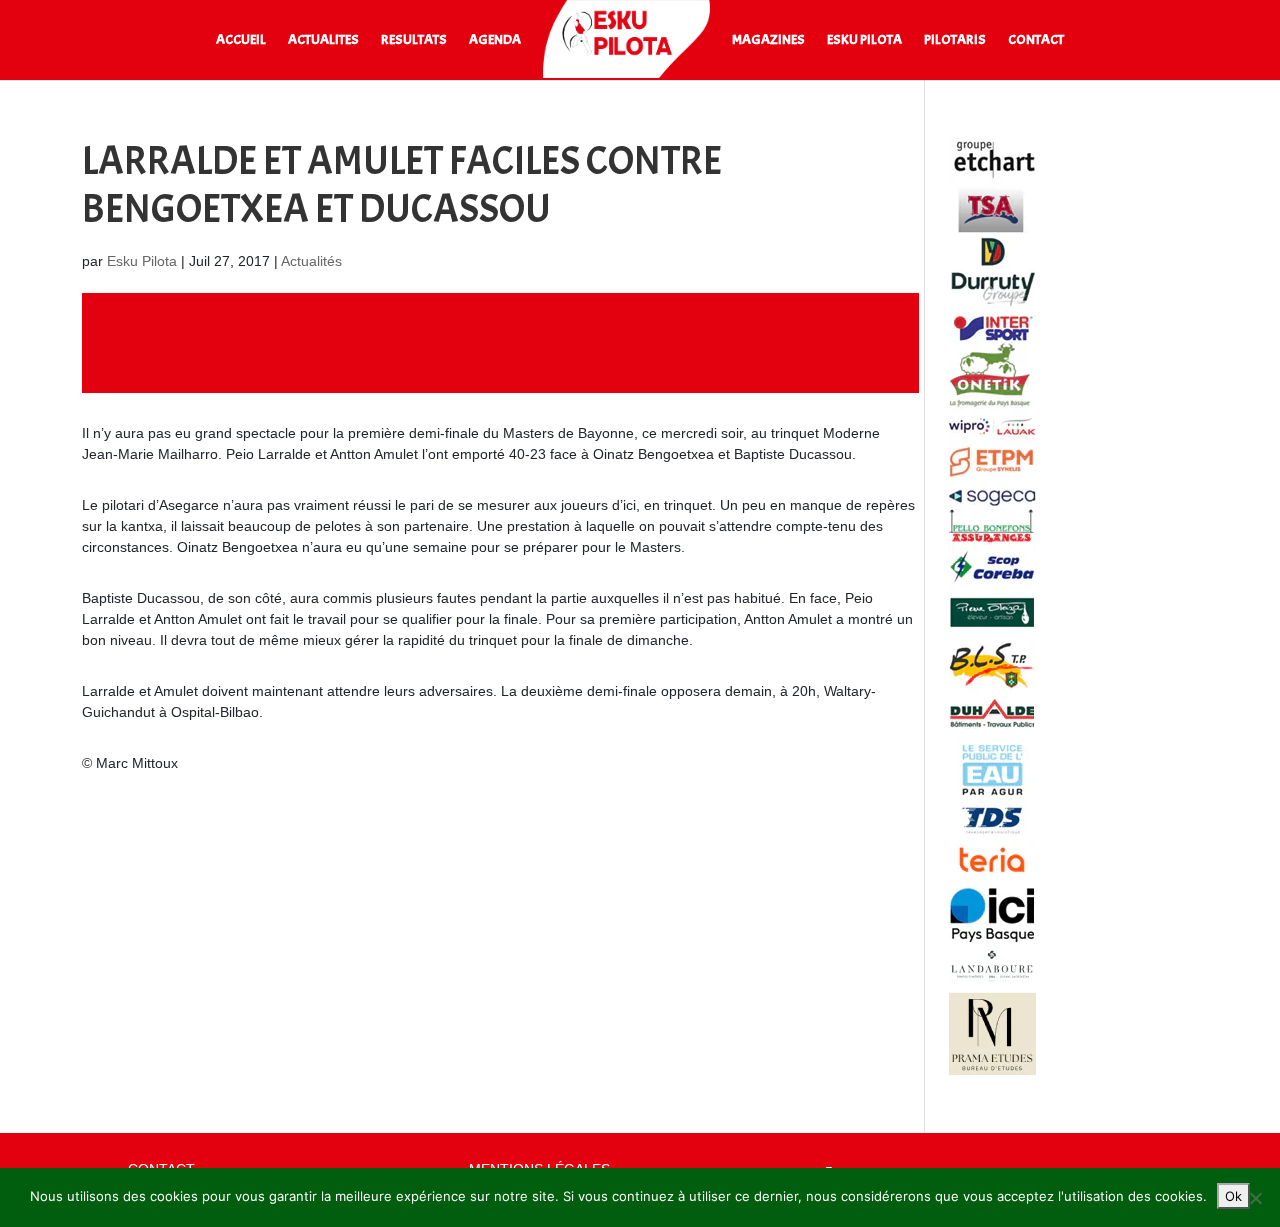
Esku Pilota (142, 261)
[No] (1255, 1198)
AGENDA (495, 40)
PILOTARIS (955, 40)
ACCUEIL (241, 40)
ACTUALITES (323, 40)
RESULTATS (414, 40)
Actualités (311, 261)
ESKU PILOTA (864, 40)
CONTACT (1036, 40)
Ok (1233, 1196)
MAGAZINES (768, 40)
